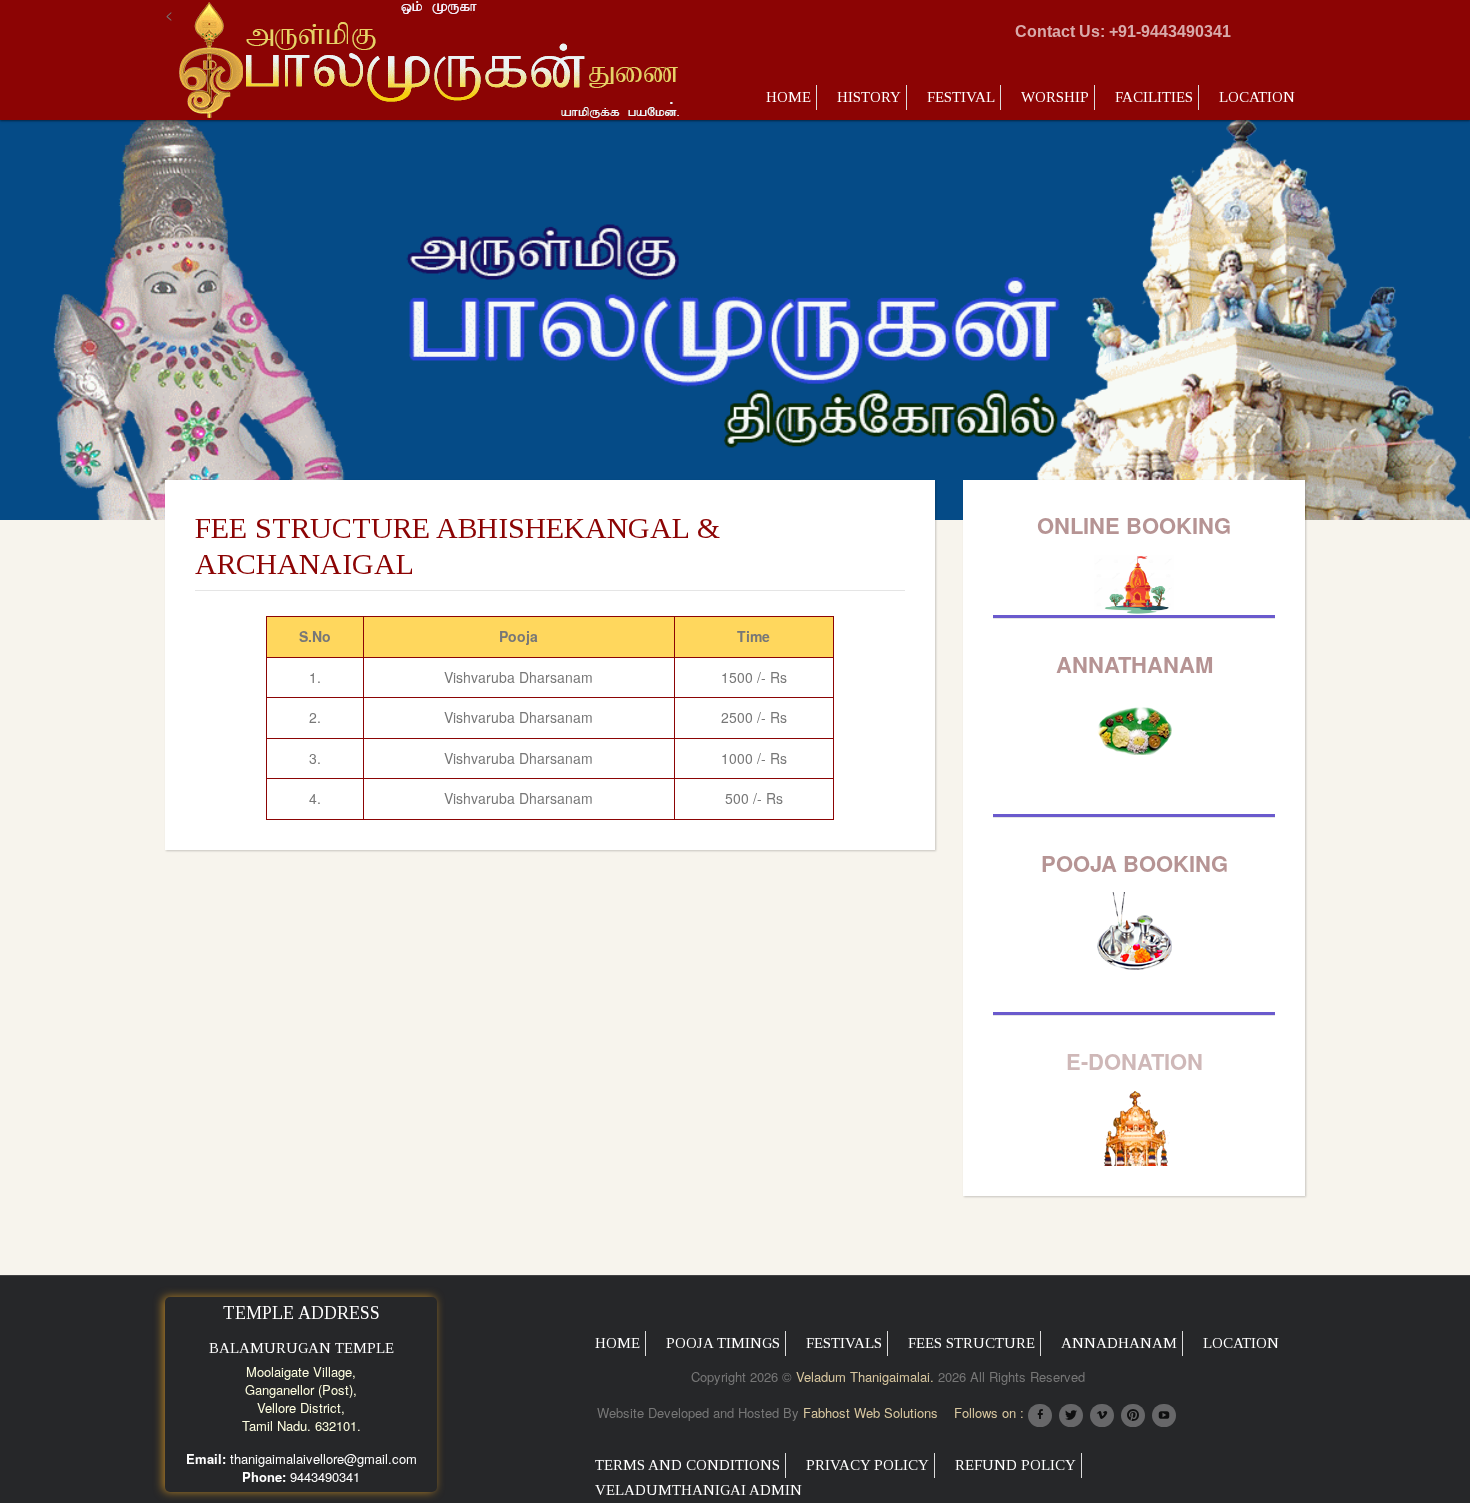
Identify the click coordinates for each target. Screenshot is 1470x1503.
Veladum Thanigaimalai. (865, 1376)
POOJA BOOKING (1134, 863)
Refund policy (1015, 1465)
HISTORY (869, 97)
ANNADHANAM (1119, 1343)
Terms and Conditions (687, 1465)
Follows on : (989, 1412)
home (788, 97)
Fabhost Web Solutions (870, 1412)
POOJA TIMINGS (723, 1343)
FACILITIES (1154, 97)
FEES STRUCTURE (971, 1343)
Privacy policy (867, 1465)
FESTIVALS (844, 1343)
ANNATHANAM (1134, 664)
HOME (617, 1343)
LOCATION (1257, 97)
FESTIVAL (961, 97)
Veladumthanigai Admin (698, 1490)
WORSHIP (1055, 97)
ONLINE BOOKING (1134, 525)
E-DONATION (1134, 1061)
